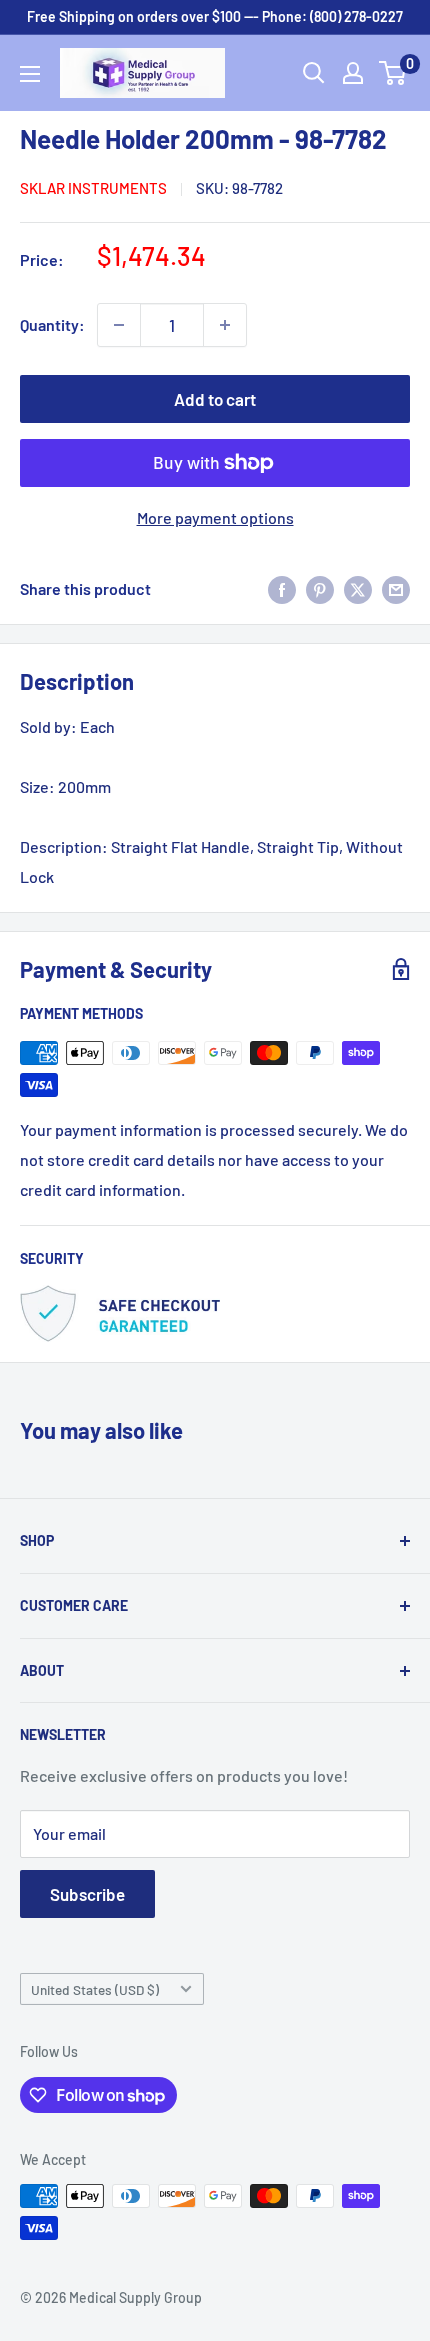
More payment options (215, 517)
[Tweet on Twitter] (358, 588)
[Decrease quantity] (119, 325)
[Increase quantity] (225, 325)
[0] (393, 73)
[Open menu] (30, 74)
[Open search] (314, 73)
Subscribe (87, 1894)
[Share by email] (396, 588)
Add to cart (215, 399)
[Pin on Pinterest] (320, 588)
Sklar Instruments (93, 188)
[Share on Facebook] (282, 588)
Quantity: (52, 324)
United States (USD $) (95, 1989)
